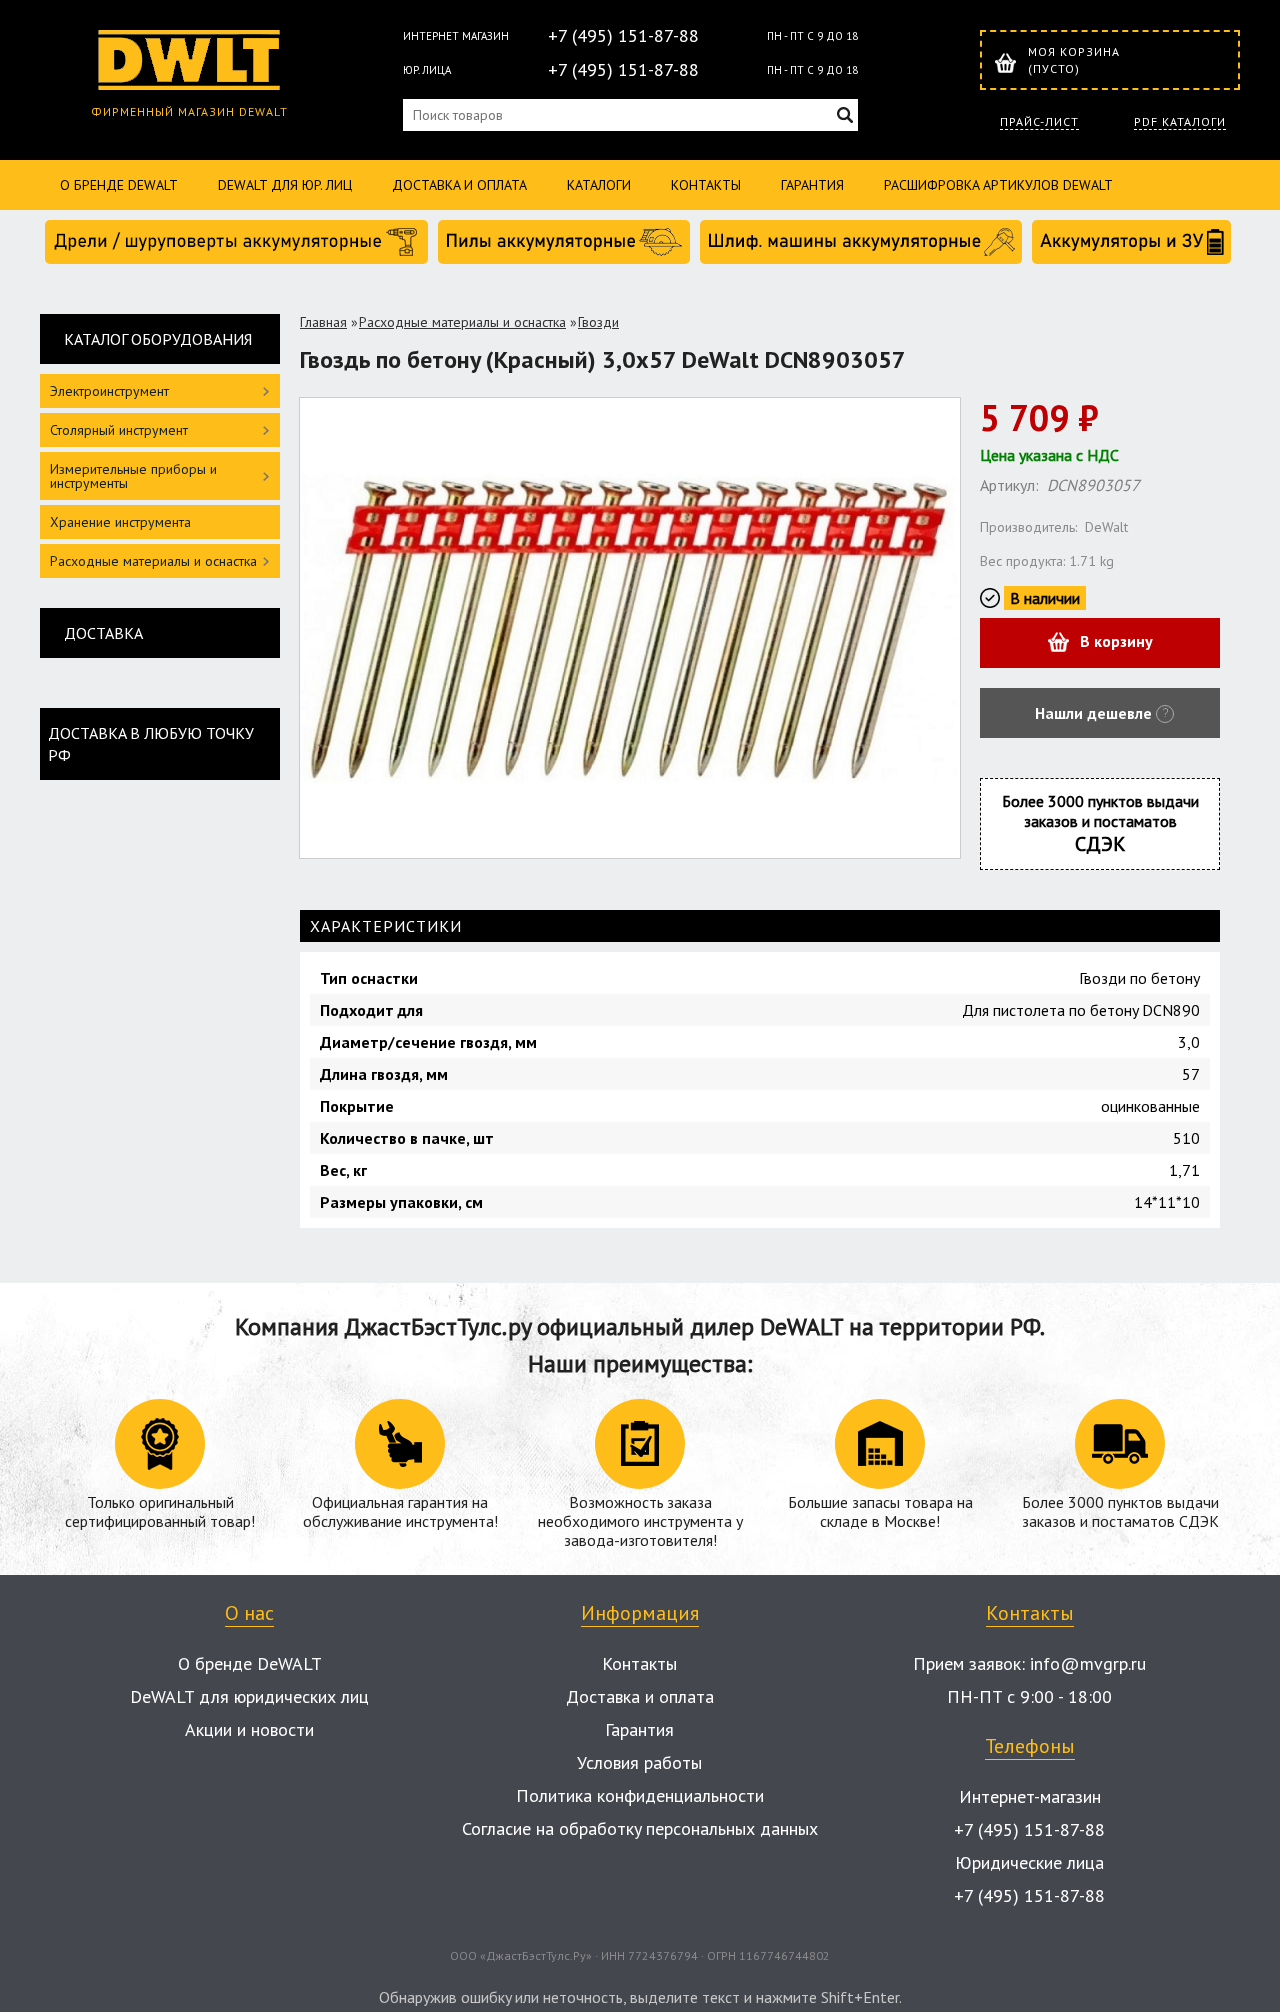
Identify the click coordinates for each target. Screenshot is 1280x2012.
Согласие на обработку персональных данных (640, 1828)
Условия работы (639, 1762)
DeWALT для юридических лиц (249, 1696)
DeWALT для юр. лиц (285, 185)
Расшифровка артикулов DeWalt (998, 185)
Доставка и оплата (459, 185)
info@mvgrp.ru (1088, 1663)
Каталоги (599, 185)
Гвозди (598, 322)
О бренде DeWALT (119, 185)
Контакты (706, 185)
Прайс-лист (1039, 122)
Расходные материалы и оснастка (462, 322)
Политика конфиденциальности (640, 1795)
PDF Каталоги (1180, 122)
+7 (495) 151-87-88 (623, 35)
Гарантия (812, 185)
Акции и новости (249, 1729)
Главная (323, 322)
